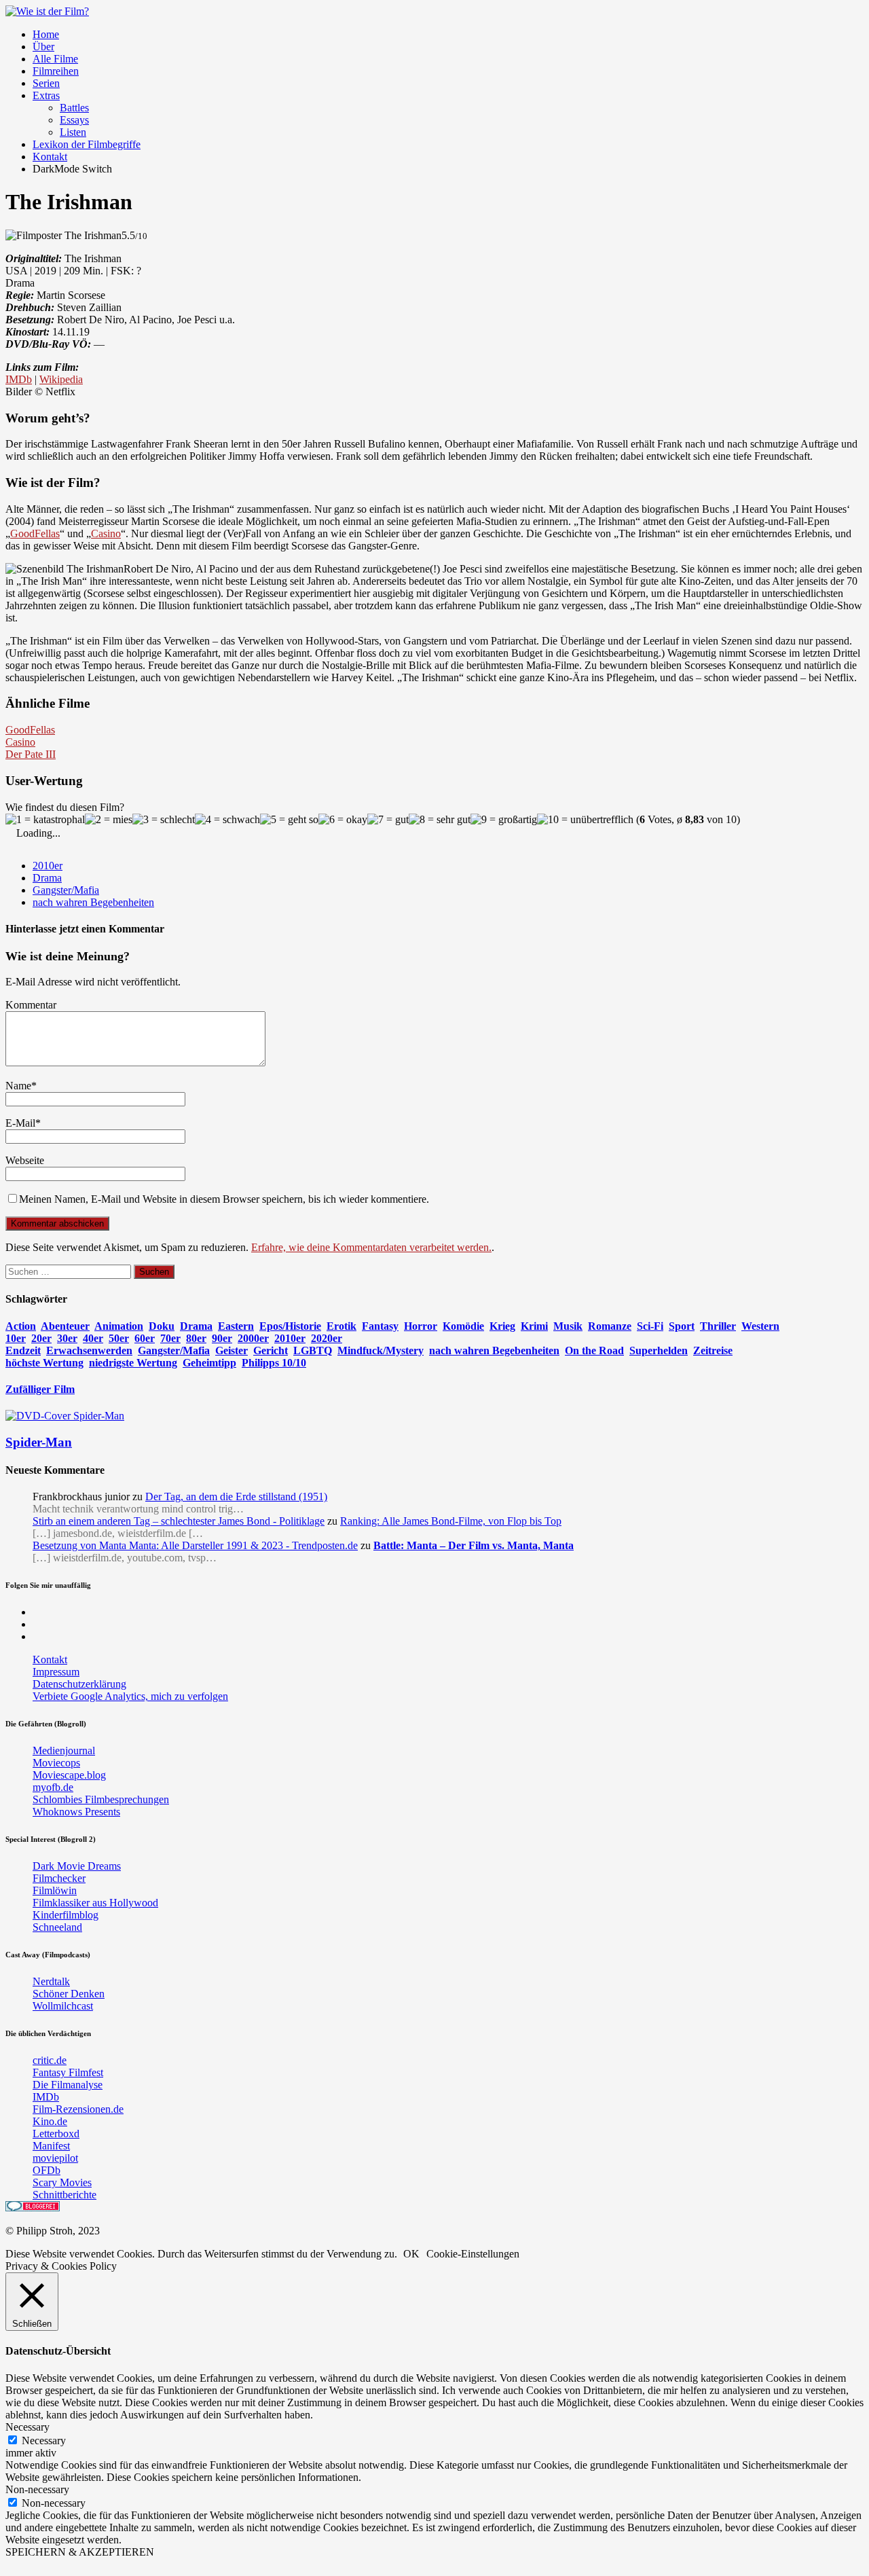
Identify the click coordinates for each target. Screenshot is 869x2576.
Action (21, 1326)
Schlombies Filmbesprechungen (101, 1799)
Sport (682, 1326)
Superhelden (659, 1350)
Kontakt (50, 157)
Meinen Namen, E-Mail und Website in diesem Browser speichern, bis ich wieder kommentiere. (224, 1199)
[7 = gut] (388, 820)
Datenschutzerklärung (79, 1684)
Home (46, 34)
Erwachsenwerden (89, 1350)
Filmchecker (59, 1878)
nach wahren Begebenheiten (93, 902)
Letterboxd (56, 2134)
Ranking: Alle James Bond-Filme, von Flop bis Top (451, 1521)
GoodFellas (35, 533)
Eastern (236, 1326)
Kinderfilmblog (66, 1915)
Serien (46, 83)
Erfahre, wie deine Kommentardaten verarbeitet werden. (371, 1247)
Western (760, 1326)
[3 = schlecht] (164, 820)
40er (93, 1338)
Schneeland (57, 1927)
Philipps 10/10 (274, 1363)
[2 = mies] (109, 820)
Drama (47, 878)
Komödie (463, 1326)
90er (222, 1338)
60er (145, 1338)
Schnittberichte (64, 2195)
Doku (162, 1326)
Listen (73, 132)
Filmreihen (56, 71)
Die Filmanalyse (68, 2085)
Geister (232, 1350)
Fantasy (380, 1326)
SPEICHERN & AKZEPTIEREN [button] (80, 2552)
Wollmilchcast (63, 2006)
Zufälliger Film (40, 1389)
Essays (74, 120)
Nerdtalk (51, 1981)
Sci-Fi (650, 1326)
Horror (421, 1326)
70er (170, 1338)
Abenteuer (65, 1326)
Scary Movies (62, 2182)
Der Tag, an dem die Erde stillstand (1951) (236, 1496)
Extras (46, 95)
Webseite (25, 1160)
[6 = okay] (343, 820)
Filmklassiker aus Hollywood (95, 1903)
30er (67, 1338)
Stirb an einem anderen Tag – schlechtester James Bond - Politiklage (179, 1521)
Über (43, 47)
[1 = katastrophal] (45, 820)
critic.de (50, 2060)
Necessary (44, 2441)
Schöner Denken (69, 1994)
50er (119, 1338)
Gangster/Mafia (66, 890)
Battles (74, 108)
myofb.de (53, 1787)
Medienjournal (64, 1750)
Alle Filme (55, 59)
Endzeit (23, 1350)
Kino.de (50, 2121)
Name (18, 1086)
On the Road (594, 1350)
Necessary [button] (27, 2427)
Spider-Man (39, 1442)
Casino (106, 533)
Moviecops (56, 1763)
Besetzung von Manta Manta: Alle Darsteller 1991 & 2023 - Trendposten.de (195, 1545)
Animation (119, 1326)
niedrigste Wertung (133, 1363)
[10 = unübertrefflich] (585, 820)
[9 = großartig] (504, 820)
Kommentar (31, 1005)
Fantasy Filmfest (68, 2072)
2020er (327, 1338)
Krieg (502, 1326)
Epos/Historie (290, 1326)
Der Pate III (31, 754)
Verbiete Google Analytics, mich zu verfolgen (130, 1696)
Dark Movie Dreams (77, 1866)
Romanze (610, 1326)
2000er (253, 1338)
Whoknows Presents (76, 1812)
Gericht (271, 1350)
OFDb (47, 2170)
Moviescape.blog (69, 1775)
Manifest (51, 2146)
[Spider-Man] (65, 1416)
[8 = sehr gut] (440, 820)
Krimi (534, 1326)
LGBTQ (313, 1350)
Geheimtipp (209, 1363)
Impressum (56, 1672)
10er (16, 1338)
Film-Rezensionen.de (78, 2109)
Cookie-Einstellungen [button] (473, 2254)
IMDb (19, 379)
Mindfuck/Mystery (381, 1350)
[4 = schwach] (227, 820)
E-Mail (20, 1123)
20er (41, 1338)
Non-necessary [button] (37, 2489)
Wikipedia (61, 379)
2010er (48, 866)
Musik (568, 1326)
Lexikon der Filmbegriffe (87, 144)
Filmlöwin (55, 1890)
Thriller (718, 1326)
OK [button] (411, 2254)
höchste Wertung (44, 1363)
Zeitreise (713, 1350)
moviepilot (55, 2158)
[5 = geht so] (289, 820)
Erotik (341, 1326)
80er (196, 1338)
